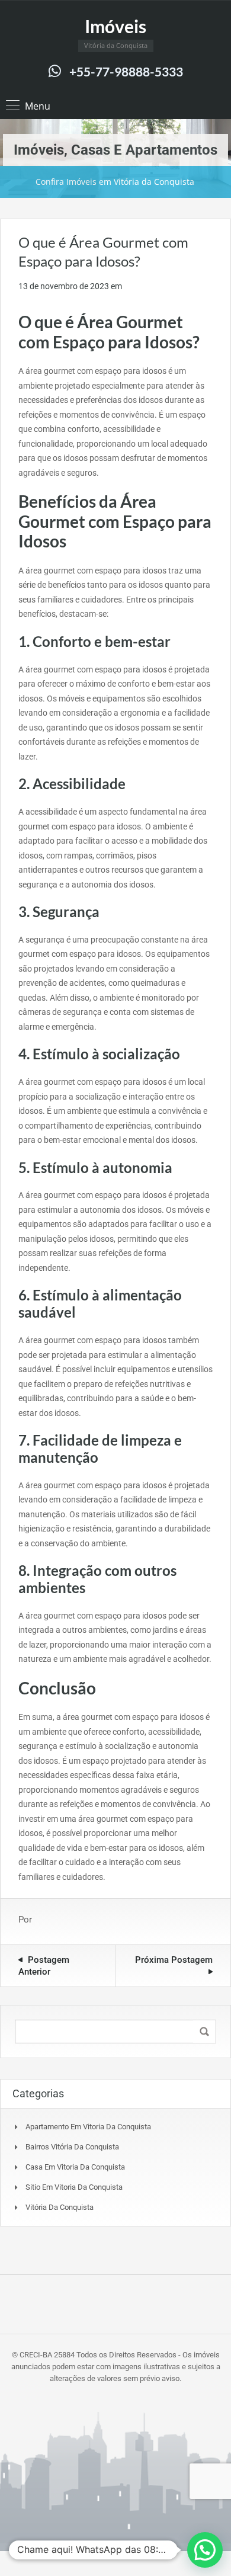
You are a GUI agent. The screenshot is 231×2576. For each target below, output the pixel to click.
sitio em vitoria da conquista (74, 2187)
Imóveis (115, 26)
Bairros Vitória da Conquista (72, 2147)
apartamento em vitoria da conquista (88, 2127)
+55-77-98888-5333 (126, 71)
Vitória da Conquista (60, 2207)
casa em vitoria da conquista (75, 2167)
